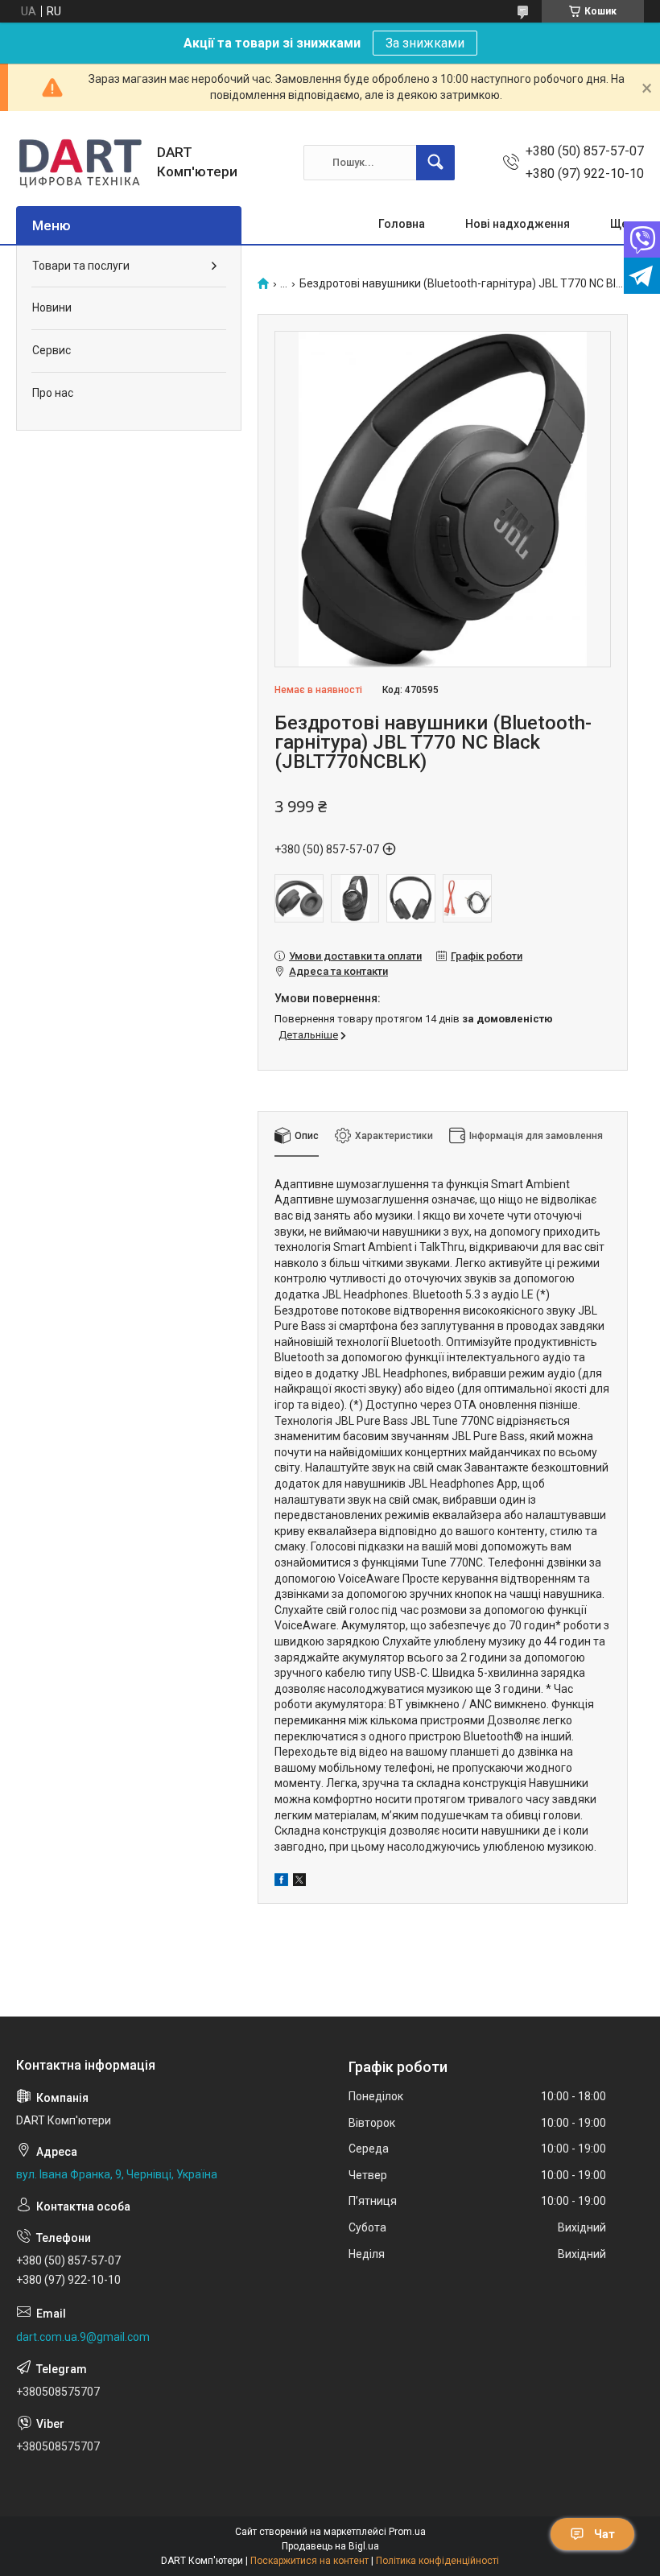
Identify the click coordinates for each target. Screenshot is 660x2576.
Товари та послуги (81, 266)
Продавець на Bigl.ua (330, 2546)
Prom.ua (407, 2532)
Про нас (53, 393)
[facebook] (281, 1882)
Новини (52, 308)
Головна (402, 224)
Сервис (52, 350)
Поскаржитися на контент (309, 2561)
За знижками (425, 43)
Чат (604, 2534)
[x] (299, 1882)
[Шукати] (435, 163)
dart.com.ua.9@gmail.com (83, 2337)
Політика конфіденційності (437, 2561)
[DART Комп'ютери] (80, 162)
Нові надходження (518, 224)
